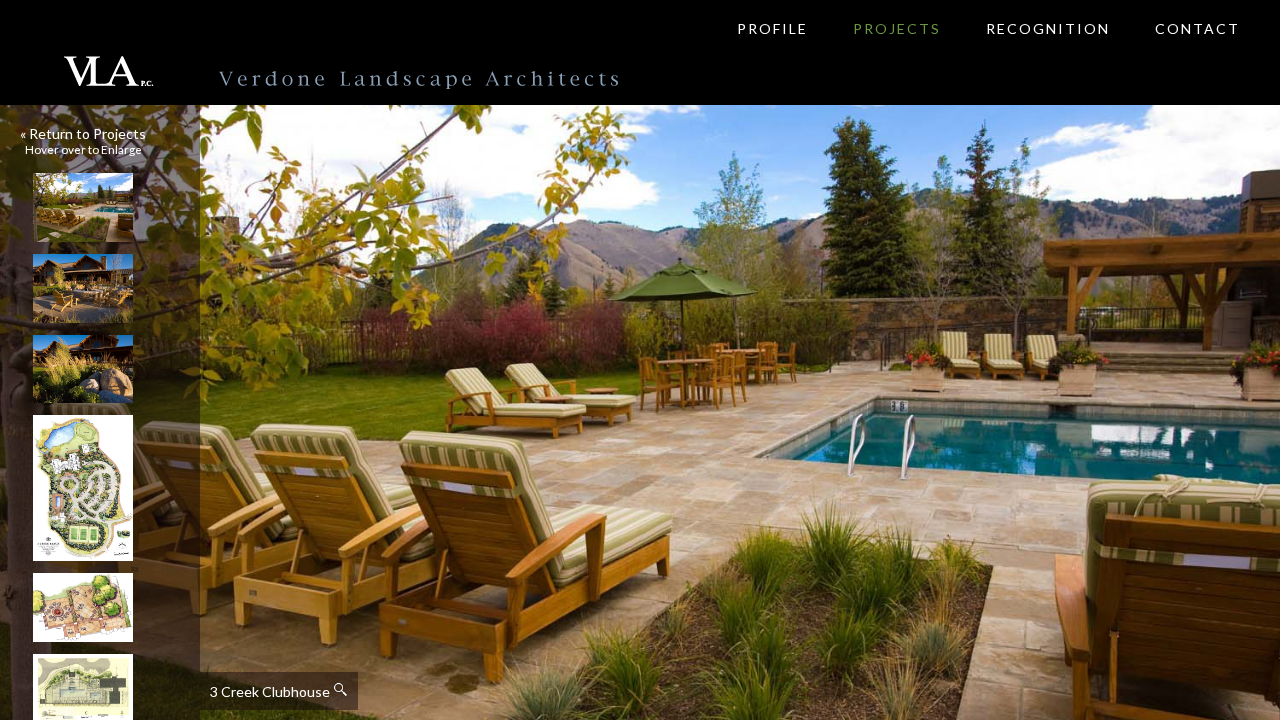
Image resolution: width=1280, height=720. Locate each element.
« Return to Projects (83, 133)
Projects (897, 28)
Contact (1197, 28)
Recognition (1048, 28)
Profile (772, 28)
